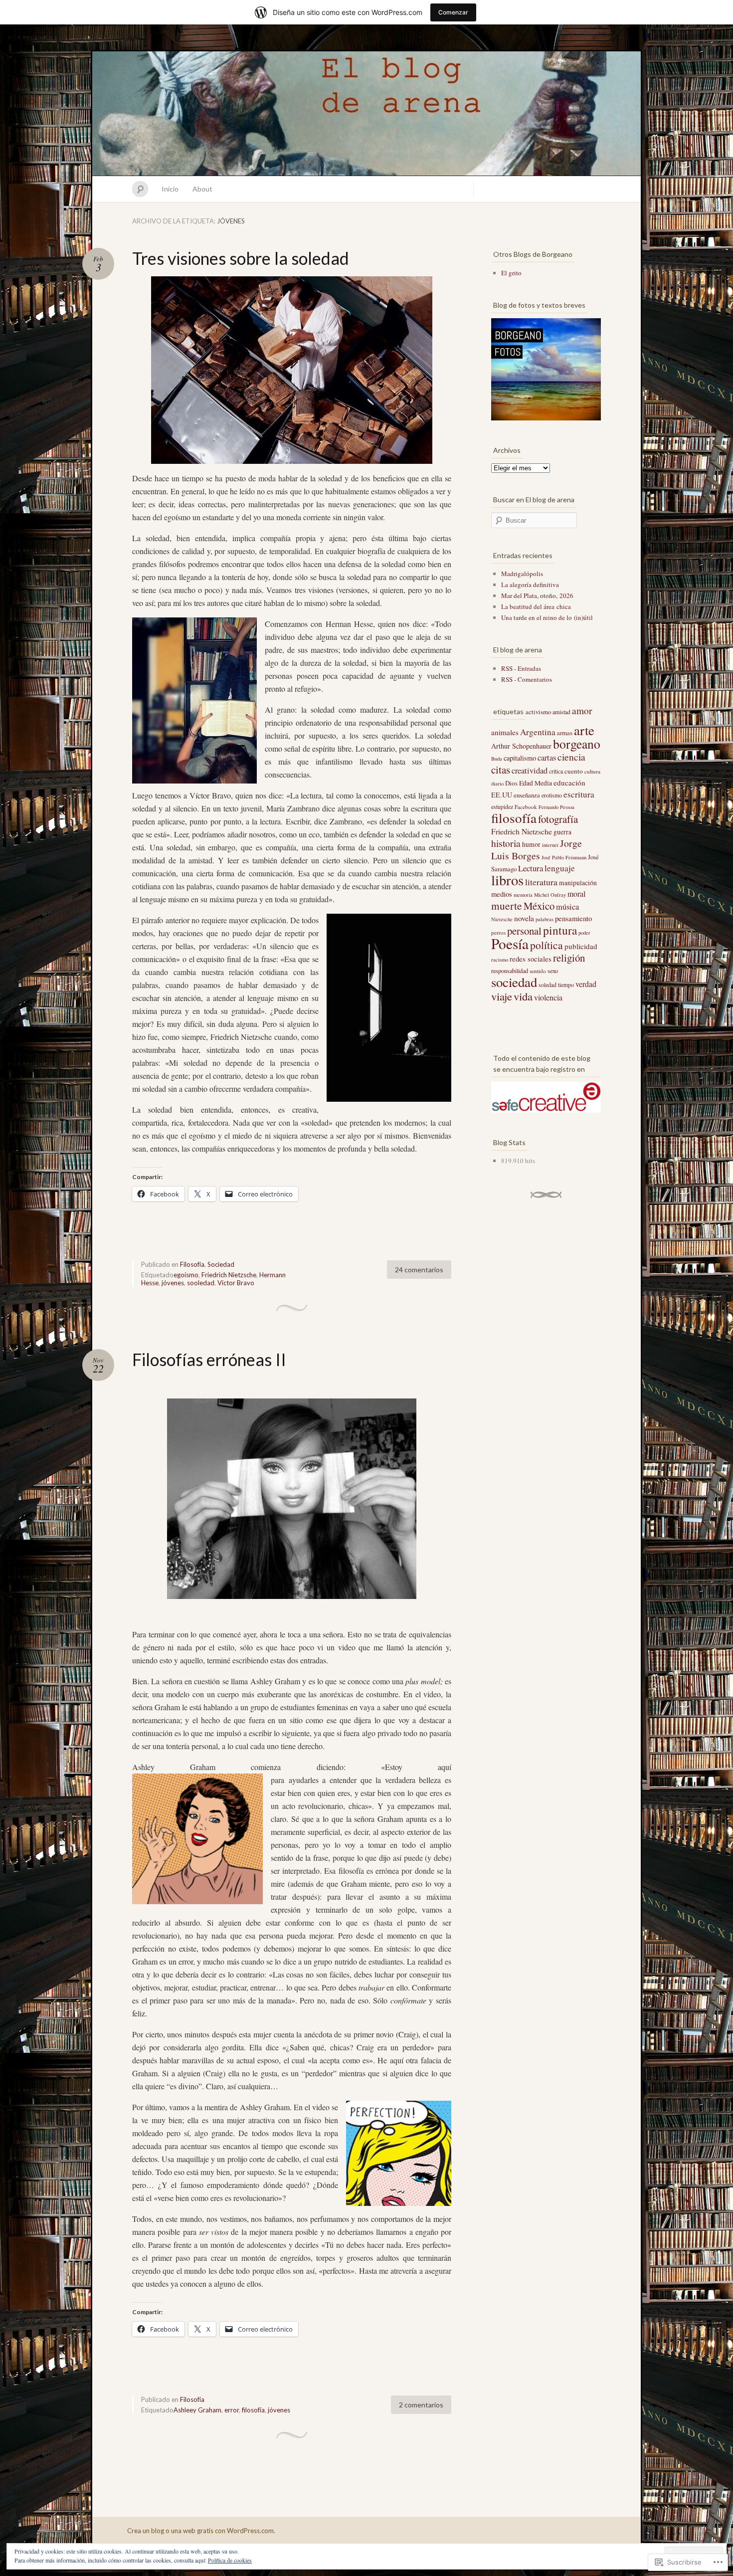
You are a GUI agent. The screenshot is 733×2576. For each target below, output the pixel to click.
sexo (553, 971)
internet (550, 845)
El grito (511, 273)
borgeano (577, 744)
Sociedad (221, 1264)
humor (531, 844)
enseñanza (527, 795)
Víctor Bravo (236, 1283)
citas (501, 770)
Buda (497, 759)
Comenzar (453, 12)
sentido (538, 971)
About (202, 189)
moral (576, 893)
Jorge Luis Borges (537, 849)
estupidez (502, 807)
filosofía (253, 2410)
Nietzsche (502, 919)
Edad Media (536, 783)
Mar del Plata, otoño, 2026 (537, 595)
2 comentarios (421, 2405)
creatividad (530, 771)
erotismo (552, 795)
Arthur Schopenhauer (521, 746)
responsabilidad (510, 971)
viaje (502, 996)
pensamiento (573, 918)
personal (524, 931)
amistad (561, 712)
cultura (592, 771)
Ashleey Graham (197, 2410)
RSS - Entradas (521, 668)
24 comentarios (419, 1270)
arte (584, 730)
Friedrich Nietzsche (229, 1275)
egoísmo (186, 1275)
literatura (541, 882)
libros (507, 880)
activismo (538, 712)
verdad (586, 984)
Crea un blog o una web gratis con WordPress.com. (201, 2531)
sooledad (201, 1283)
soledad (548, 985)
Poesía (510, 943)
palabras (545, 919)
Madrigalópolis (522, 574)
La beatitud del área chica (536, 606)
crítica (556, 771)
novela (524, 918)
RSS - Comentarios (527, 679)
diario (497, 784)
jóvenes (173, 1283)
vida (523, 996)
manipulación (578, 883)
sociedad (514, 982)
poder (584, 933)
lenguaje (560, 868)
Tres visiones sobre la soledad (241, 258)
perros (498, 932)
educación (569, 783)
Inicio (170, 189)
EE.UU (502, 795)
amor (582, 710)
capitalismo (520, 758)
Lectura (531, 868)
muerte (507, 905)
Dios (511, 783)
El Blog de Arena (366, 114)
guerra (562, 832)
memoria (523, 895)
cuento (574, 771)
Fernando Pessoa (556, 807)
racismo (500, 960)
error (232, 2410)
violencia (548, 997)
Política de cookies (230, 2560)
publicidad (581, 946)
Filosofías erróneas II (209, 1359)
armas (565, 733)
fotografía (558, 819)
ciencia (571, 757)
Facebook (526, 807)
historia (506, 843)
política (547, 945)
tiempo (566, 985)
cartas (547, 758)
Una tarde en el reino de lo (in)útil (547, 617)
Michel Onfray (550, 895)
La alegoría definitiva (530, 585)
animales (505, 732)
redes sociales (531, 959)
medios (502, 894)
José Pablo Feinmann (564, 857)
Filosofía (192, 1264)
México (539, 906)
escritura (579, 794)
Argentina (538, 732)
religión (569, 958)
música (567, 907)
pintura (560, 930)
